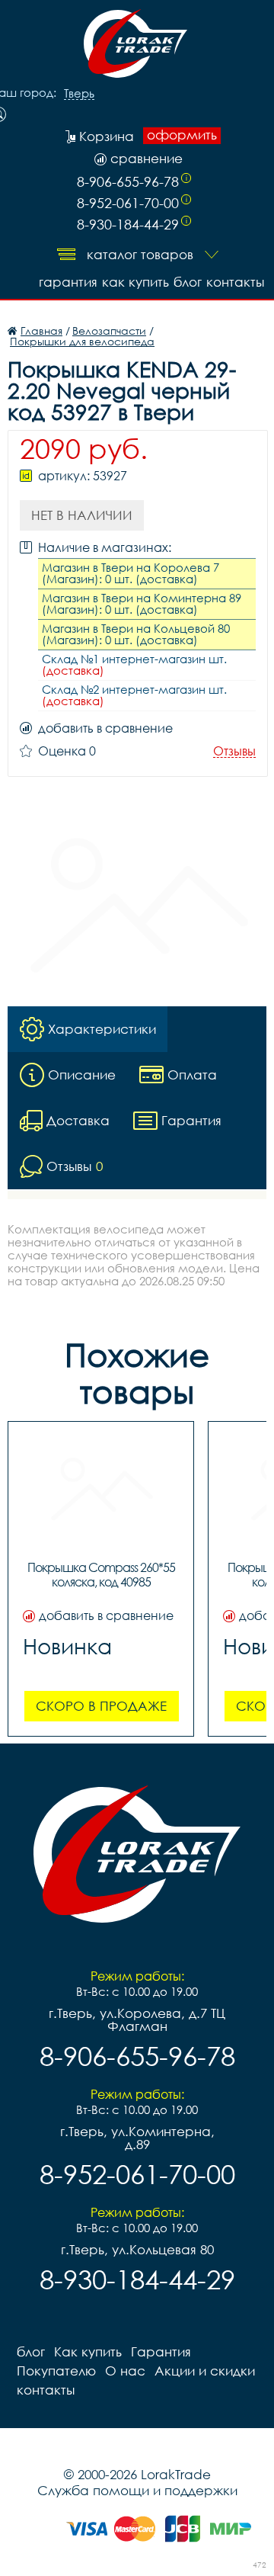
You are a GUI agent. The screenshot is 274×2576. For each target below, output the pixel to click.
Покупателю (56, 2371)
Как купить (135, 282)
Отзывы (234, 751)
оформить (182, 135)
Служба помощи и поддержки (137, 2490)
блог (188, 282)
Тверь (79, 94)
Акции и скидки (205, 2371)
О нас (125, 2371)
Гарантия (68, 282)
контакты (235, 282)
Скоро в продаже (101, 1706)
